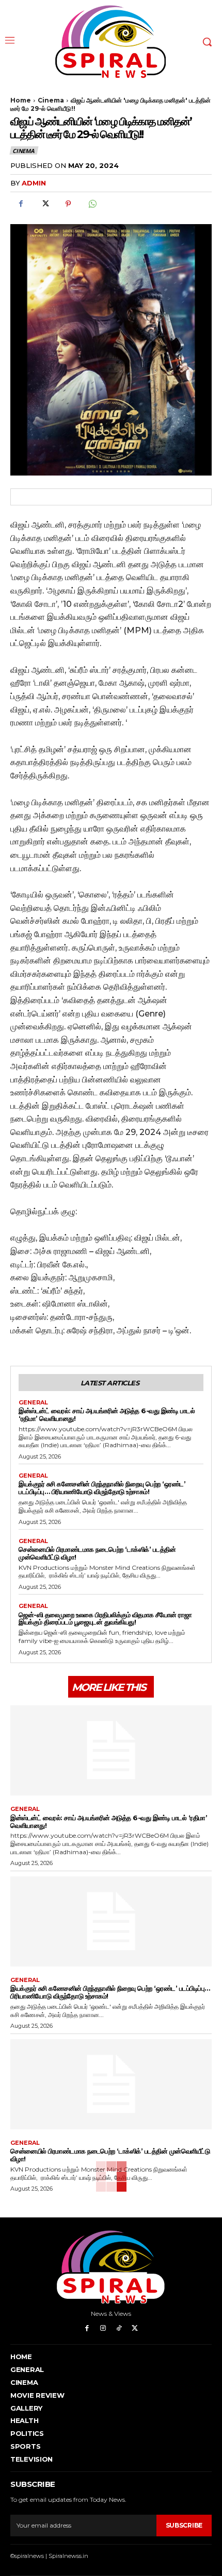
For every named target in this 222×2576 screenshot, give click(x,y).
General (33, 1403)
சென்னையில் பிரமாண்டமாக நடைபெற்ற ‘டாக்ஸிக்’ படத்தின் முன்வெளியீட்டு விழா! (97, 1553)
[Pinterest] (68, 204)
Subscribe (184, 2525)
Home (21, 100)
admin (34, 183)
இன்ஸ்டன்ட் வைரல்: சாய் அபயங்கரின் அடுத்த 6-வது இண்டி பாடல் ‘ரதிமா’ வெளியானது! (107, 1414)
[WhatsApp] (92, 204)
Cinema (51, 100)
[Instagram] (103, 2328)
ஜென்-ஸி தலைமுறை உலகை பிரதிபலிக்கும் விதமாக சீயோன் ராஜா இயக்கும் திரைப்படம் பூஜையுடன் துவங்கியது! (105, 1619)
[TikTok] (119, 2328)
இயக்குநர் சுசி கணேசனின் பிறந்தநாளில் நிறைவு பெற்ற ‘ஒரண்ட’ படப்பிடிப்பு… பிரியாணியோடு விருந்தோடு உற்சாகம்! (102, 1488)
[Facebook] (21, 204)
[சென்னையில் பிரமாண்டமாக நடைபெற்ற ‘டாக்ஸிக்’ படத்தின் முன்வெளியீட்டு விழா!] (111, 2084)
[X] (44, 204)
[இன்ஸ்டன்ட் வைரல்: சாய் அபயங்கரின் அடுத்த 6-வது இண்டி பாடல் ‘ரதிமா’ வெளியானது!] (111, 1751)
